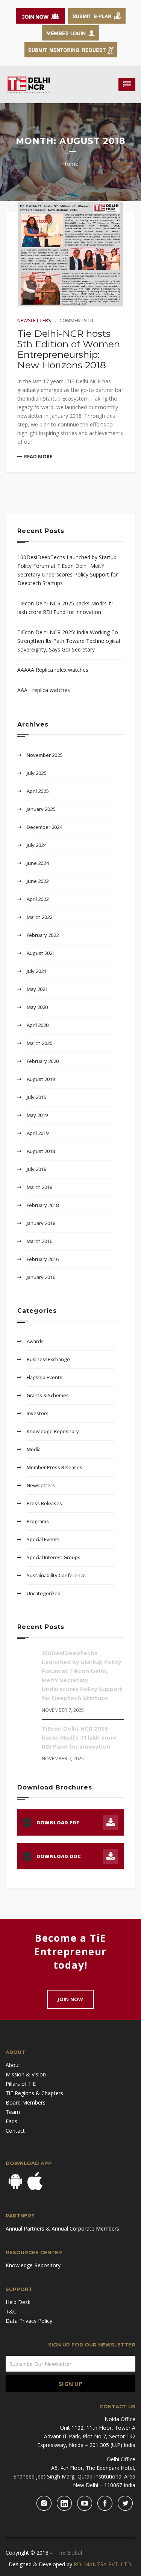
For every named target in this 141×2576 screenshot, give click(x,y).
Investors (38, 1413)
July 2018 (36, 1169)
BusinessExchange (48, 1359)
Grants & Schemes (48, 1395)
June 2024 (38, 863)
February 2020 (43, 1061)
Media (34, 1449)
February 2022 (43, 935)
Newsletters (34, 320)
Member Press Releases (55, 1467)
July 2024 (36, 845)
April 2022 (38, 899)
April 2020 (38, 1025)
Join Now (70, 1999)
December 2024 (44, 827)
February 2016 (43, 1259)
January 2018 (41, 1223)
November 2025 (45, 755)
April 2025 (38, 791)
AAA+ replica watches (44, 690)
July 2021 (36, 971)
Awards (35, 1341)
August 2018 (41, 1151)
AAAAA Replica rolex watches (53, 670)
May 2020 (37, 1007)
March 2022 (39, 917)
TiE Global (70, 2553)
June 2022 (38, 881)
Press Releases (44, 1503)
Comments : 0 (76, 320)
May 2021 (37, 989)
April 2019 (38, 1133)
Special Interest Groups (54, 1557)
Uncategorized (44, 1593)
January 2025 (41, 809)
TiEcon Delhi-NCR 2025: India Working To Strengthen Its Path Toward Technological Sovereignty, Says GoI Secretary (69, 641)
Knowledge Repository (53, 1431)
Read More (38, 456)
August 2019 (41, 1079)
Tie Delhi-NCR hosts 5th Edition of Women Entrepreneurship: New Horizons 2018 (69, 349)
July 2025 (36, 773)
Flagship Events (45, 1377)
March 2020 (39, 1043)
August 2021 (41, 953)
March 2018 (39, 1187)
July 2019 (36, 1097)
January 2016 (41, 1277)
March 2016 (39, 1241)
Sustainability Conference (56, 1575)
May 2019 (37, 1115)
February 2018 (43, 1205)
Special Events (43, 1539)
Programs (38, 1521)
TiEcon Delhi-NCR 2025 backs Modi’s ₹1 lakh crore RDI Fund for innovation (66, 608)
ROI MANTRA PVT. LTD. (103, 2564)
